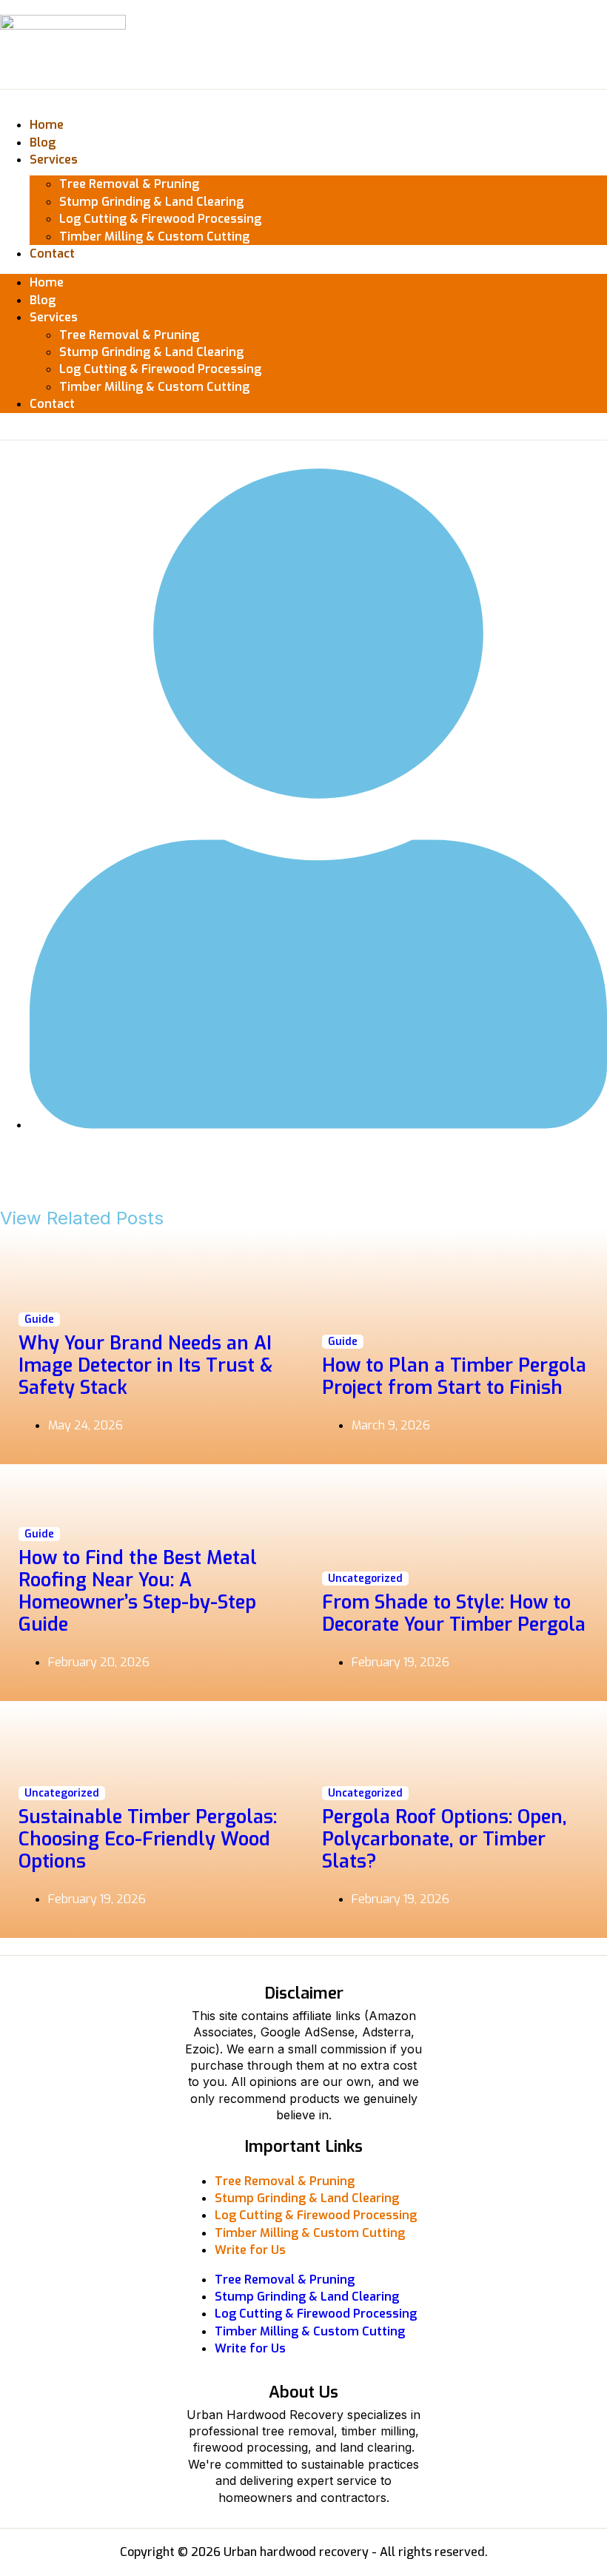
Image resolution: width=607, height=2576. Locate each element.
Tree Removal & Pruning (129, 184)
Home (47, 125)
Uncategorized (365, 1579)
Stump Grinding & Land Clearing (151, 202)
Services (54, 160)
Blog (43, 142)
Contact (52, 254)
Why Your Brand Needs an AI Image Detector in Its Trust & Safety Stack (145, 1365)
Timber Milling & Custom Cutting (154, 237)
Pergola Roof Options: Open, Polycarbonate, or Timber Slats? (445, 1839)
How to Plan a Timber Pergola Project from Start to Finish (454, 1376)
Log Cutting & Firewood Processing (160, 219)
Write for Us (250, 2250)
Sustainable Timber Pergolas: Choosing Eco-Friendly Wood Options (148, 1839)
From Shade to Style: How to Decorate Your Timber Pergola (454, 1613)
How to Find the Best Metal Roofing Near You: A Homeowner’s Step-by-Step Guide (138, 1591)
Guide (39, 1319)
